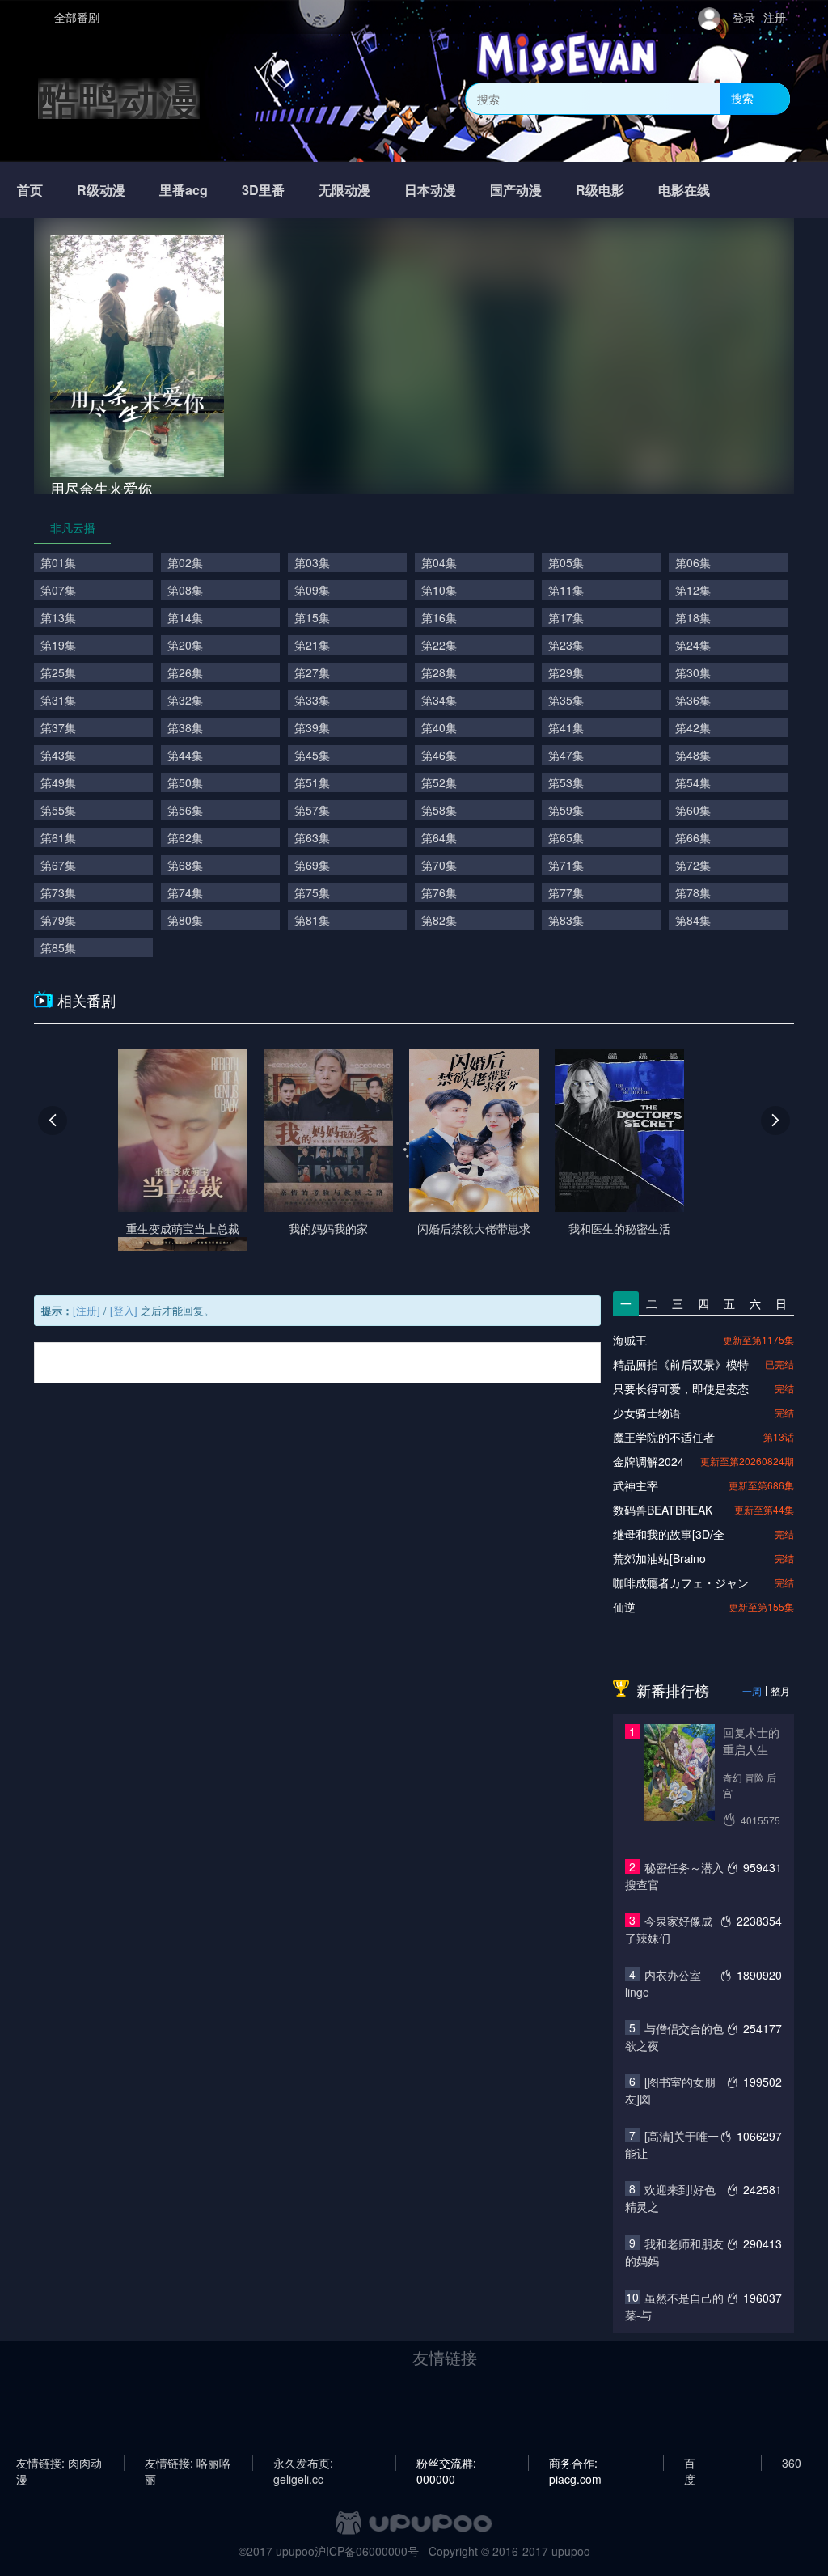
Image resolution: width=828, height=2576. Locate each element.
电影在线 (684, 190)
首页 (30, 190)
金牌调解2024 (648, 1461)
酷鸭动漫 (119, 98)
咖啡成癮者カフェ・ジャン (681, 1582)
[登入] (124, 1310)
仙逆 (624, 1607)
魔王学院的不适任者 (664, 1437)
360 (792, 2463)
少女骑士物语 (647, 1413)
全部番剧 (77, 17)
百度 (690, 2463)
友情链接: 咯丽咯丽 (188, 2463)
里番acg (184, 190)
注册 (775, 17)
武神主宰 (636, 1485)
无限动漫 (344, 190)
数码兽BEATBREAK (663, 1510)
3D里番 (263, 190)
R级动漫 (101, 190)
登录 (744, 17)
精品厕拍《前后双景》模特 (681, 1364)
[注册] (87, 1310)
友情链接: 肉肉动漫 (59, 2463)
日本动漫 (430, 190)
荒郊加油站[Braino (659, 1558)
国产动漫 (516, 190)
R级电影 (600, 190)
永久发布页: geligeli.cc (303, 2463)
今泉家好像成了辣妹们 (669, 1929)
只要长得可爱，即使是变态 (681, 1388)
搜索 (742, 98)
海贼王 (630, 1340)
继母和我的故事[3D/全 (669, 1534)
